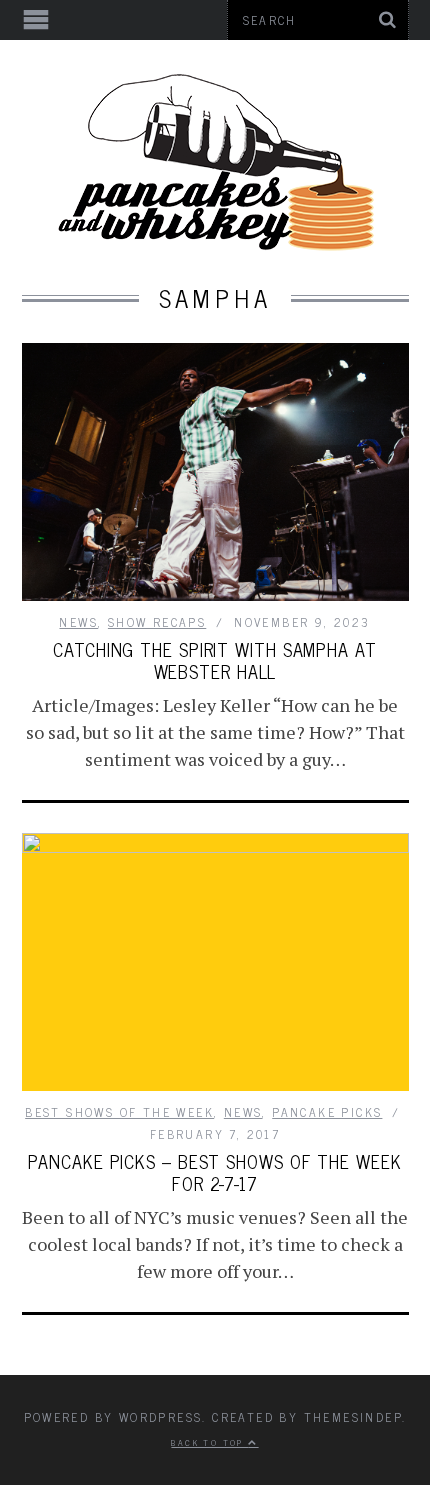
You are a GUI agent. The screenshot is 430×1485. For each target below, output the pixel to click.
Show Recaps (157, 622)
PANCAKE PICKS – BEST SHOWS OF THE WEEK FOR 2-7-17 (214, 1172)
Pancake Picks (327, 1112)
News (78, 622)
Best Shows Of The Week (119, 1112)
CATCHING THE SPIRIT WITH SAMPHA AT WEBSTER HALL (215, 660)
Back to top (209, 1442)
